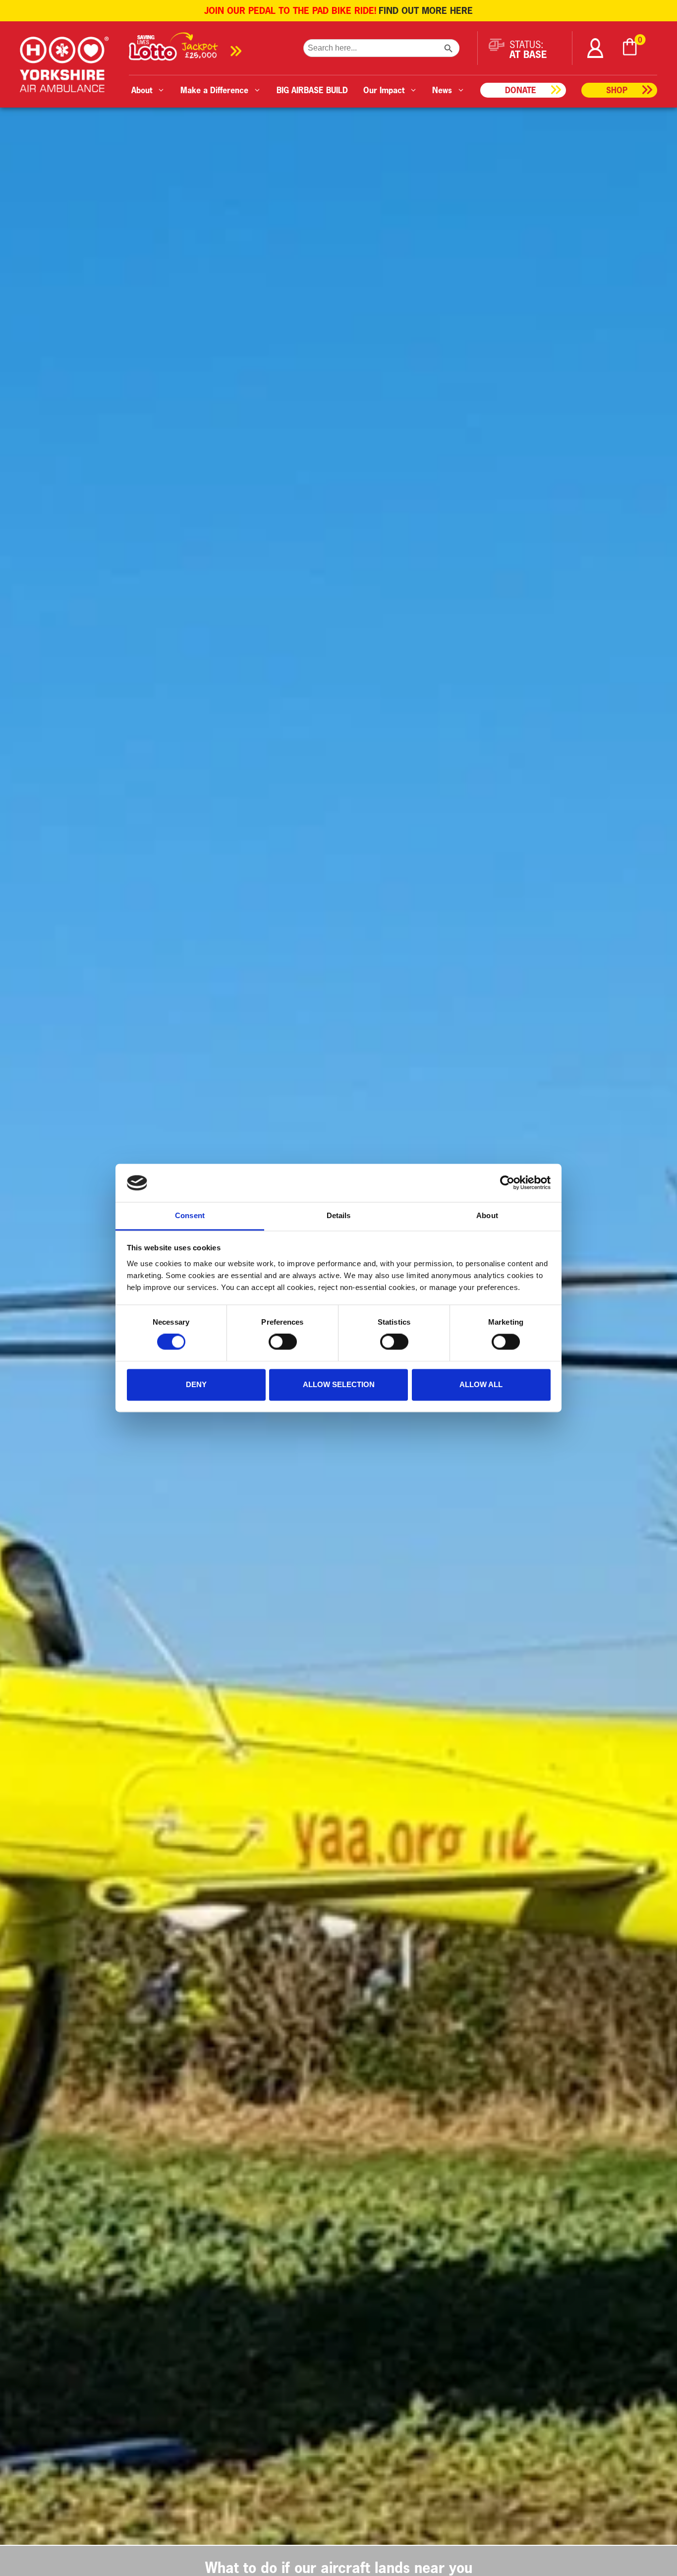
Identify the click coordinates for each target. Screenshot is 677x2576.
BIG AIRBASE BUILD (312, 90)
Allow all (481, 1384)
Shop (617, 90)
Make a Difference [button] (214, 90)
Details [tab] (339, 1215)
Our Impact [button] (384, 90)
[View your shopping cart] (630, 48)
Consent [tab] (190, 1215)
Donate (521, 90)
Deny (196, 1384)
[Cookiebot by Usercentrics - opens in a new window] (507, 1183)
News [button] (442, 90)
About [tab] (487, 1215)
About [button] (142, 90)
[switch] (283, 1342)
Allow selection (339, 1384)
